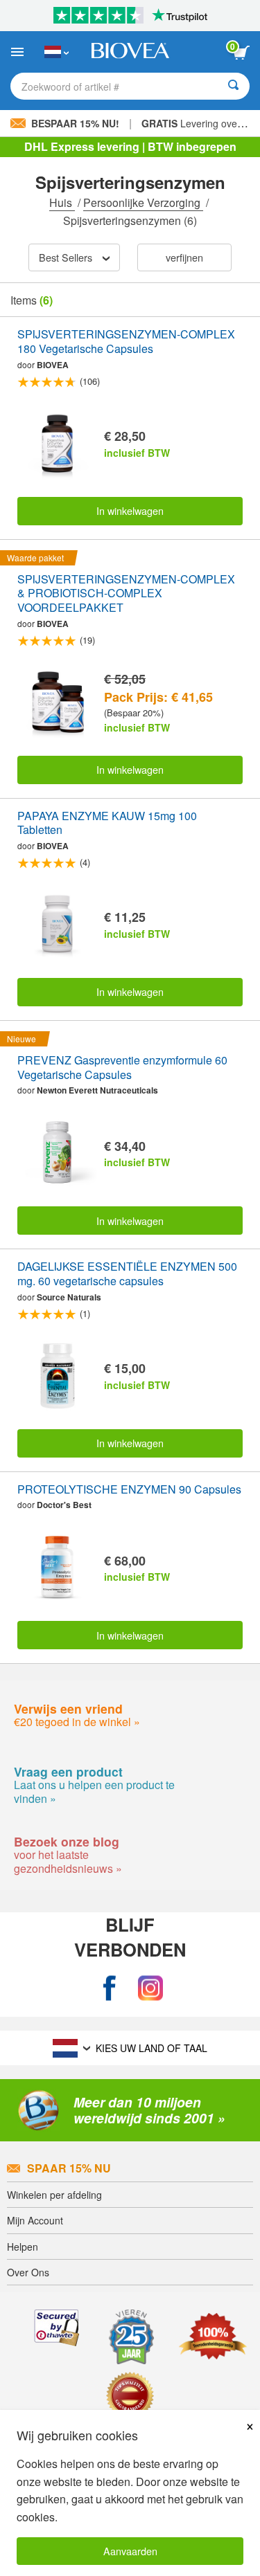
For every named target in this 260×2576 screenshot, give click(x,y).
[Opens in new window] (110, 1989)
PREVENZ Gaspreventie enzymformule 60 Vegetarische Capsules (122, 1068)
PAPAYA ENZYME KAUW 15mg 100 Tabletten (107, 824)
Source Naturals (69, 1297)
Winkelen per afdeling (54, 2195)
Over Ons (28, 2272)
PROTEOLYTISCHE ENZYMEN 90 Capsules (129, 1490)
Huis (62, 202)
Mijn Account (35, 2220)
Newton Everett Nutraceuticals (97, 1090)
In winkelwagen (130, 510)
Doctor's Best (64, 1505)
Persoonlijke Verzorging (143, 202)
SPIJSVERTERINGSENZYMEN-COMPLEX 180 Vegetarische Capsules (126, 342)
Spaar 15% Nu (69, 2168)
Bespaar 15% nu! (75, 123)
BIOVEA (53, 365)
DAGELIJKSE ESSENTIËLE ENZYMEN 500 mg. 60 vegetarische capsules (127, 1274)
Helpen (23, 2247)
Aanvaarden (130, 2551)
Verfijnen (184, 257)
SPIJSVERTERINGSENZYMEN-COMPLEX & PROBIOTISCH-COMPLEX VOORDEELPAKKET (126, 594)
